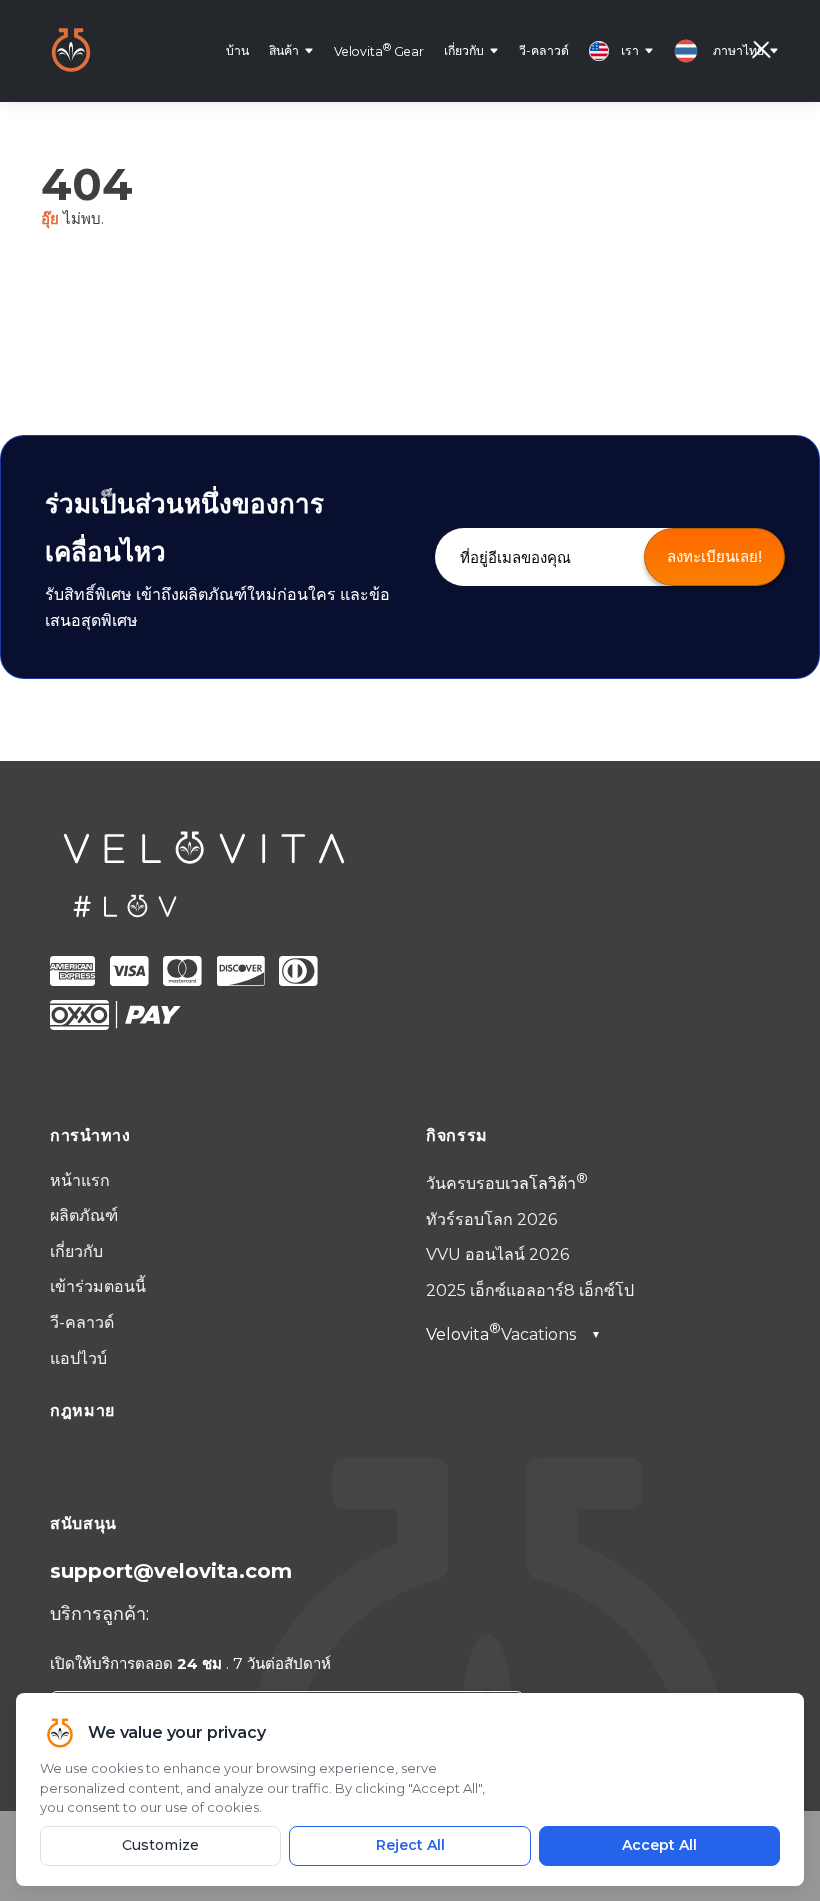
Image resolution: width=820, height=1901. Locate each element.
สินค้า (284, 50)
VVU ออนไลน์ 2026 (497, 1254)
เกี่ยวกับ (464, 50)
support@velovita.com (171, 1571)
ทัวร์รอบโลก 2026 (491, 1219)
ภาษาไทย (738, 50)
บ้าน (237, 50)
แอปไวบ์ (78, 1358)
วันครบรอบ (501, 1183)
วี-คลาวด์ (544, 50)
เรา (630, 50)
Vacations (513, 1334)
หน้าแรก (80, 1180)
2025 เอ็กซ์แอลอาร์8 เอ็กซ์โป (530, 1290)
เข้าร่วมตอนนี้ (98, 1286)
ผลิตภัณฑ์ (84, 1215)
